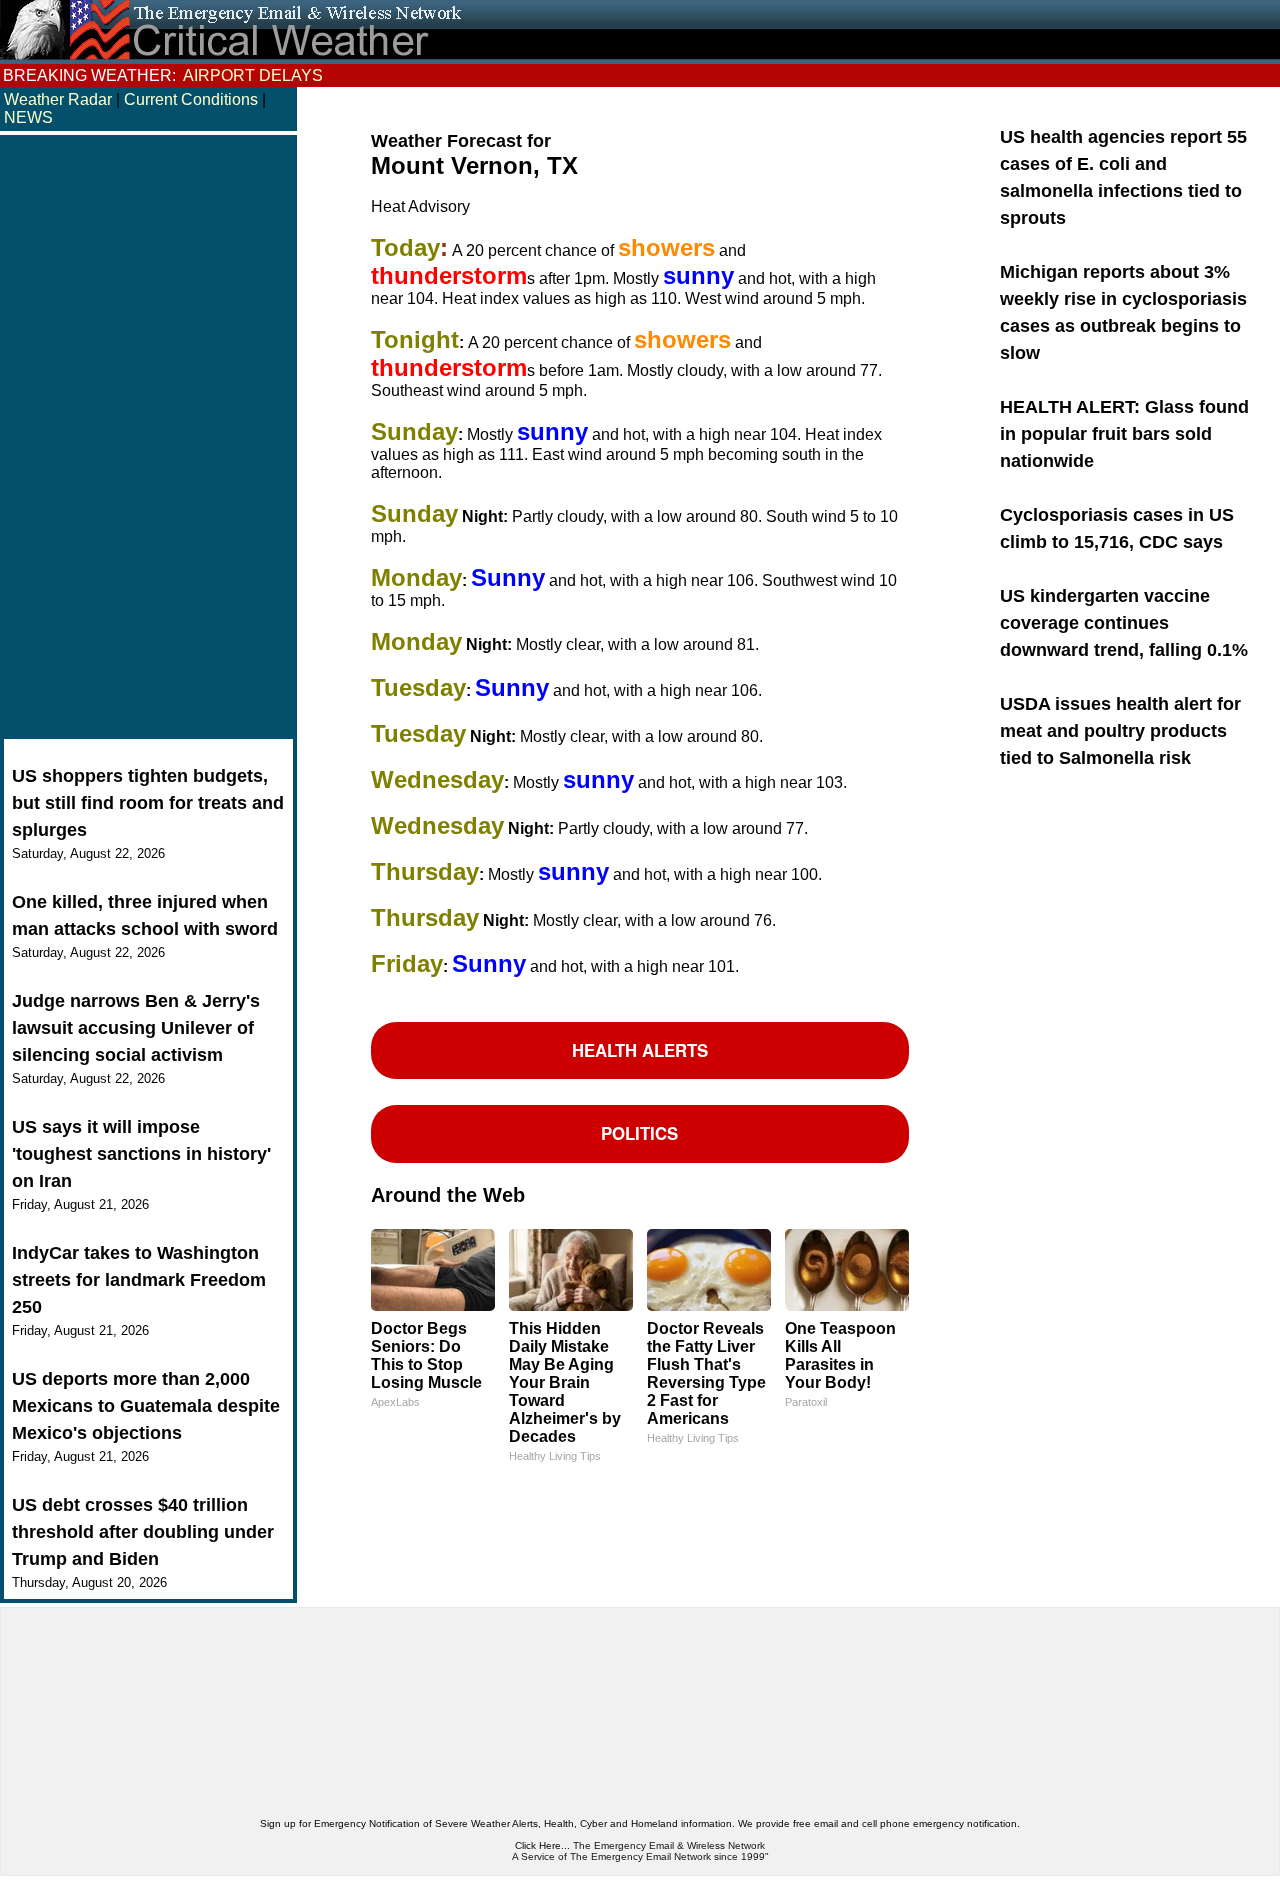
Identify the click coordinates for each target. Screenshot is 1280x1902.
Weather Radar (58, 99)
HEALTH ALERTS (640, 1050)
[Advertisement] (148, 439)
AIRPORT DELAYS (253, 75)
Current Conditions (193, 99)
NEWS (28, 117)
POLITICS (639, 1133)
